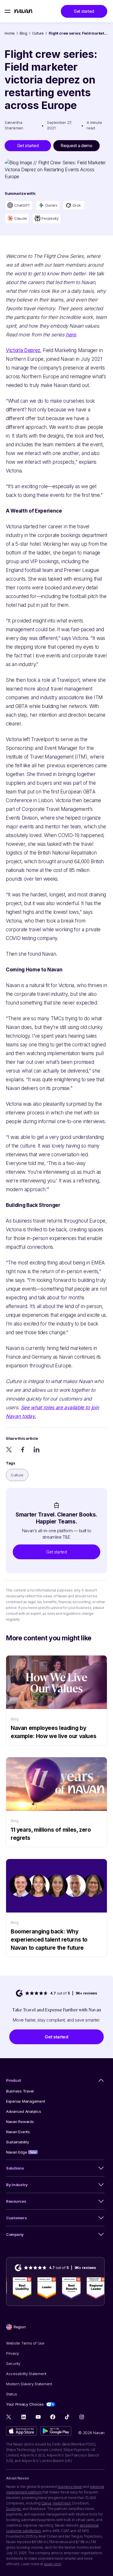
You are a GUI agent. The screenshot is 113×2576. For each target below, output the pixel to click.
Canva (46, 2503)
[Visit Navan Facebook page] (53, 2417)
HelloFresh (62, 2503)
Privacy (12, 2353)
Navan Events (18, 2132)
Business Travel (20, 2091)
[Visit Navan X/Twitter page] (9, 2418)
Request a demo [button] (76, 146)
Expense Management (25, 2101)
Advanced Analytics (23, 2111)
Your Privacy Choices (25, 2404)
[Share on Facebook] (23, 1450)
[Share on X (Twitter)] (9, 1450)
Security (13, 2363)
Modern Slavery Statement (29, 2384)
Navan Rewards (20, 2122)
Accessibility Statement (26, 2374)
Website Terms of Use (25, 2343)
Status (11, 2394)
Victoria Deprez (23, 350)
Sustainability (17, 2142)
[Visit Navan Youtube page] (38, 2417)
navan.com (52, 2564)
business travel (70, 2487)
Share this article (22, 1438)
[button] (57, 1552)
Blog (23, 33)
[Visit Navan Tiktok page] (67, 2417)
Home (10, 33)
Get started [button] (84, 11)
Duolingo (13, 2509)
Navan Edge (21, 2152)
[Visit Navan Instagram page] (82, 2417)
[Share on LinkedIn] (37, 1450)
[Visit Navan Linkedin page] (24, 2417)
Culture (38, 33)
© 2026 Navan (91, 2433)
